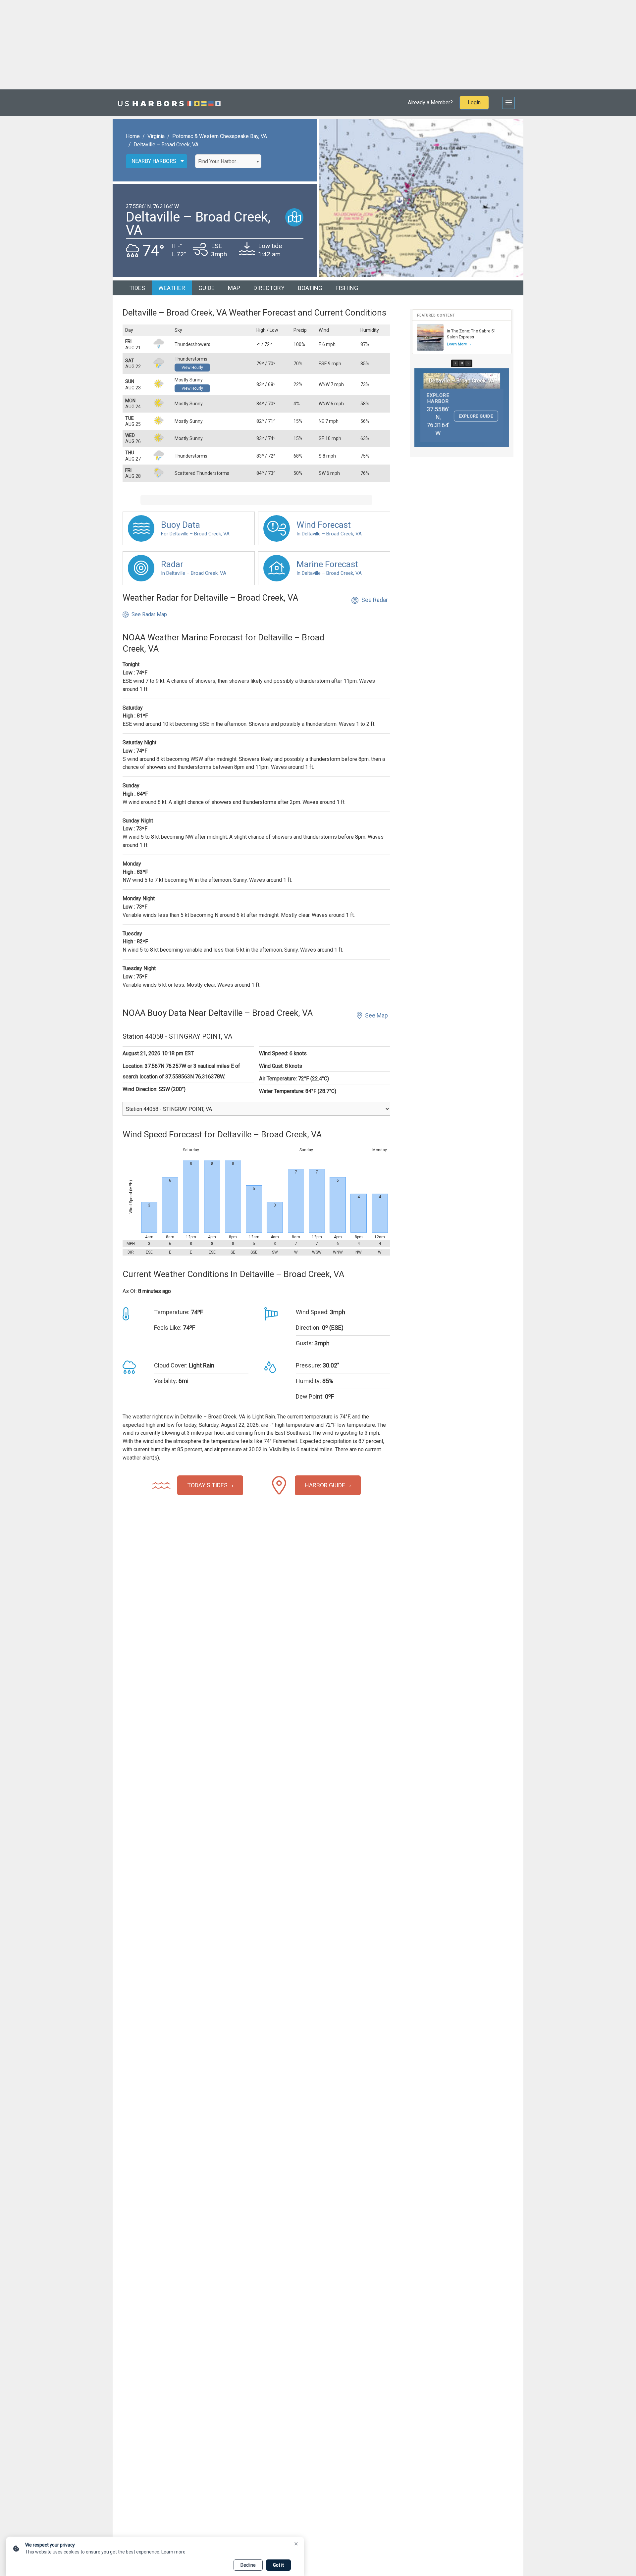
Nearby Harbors (154, 161)
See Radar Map (149, 614)
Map (234, 288)
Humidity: (308, 1381)
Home (133, 136)
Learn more (173, 2552)
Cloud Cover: (171, 1365)
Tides (137, 288)
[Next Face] (468, 363)
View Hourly (192, 368)
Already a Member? (430, 102)
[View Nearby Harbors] (294, 217)
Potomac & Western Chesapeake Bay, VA (220, 136)
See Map (376, 1015)
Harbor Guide (325, 1485)
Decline (248, 2565)
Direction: (308, 1328)
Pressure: (309, 1365)
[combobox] (228, 161)
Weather (172, 288)
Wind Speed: (312, 1312)
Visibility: (166, 1381)
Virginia (156, 136)
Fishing (347, 288)
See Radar (375, 600)
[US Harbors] (169, 103)
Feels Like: (168, 1328)
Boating (310, 288)
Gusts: (304, 1343)
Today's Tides (207, 1485)
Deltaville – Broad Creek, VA (166, 145)
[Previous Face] (455, 363)
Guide (207, 288)
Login (474, 102)
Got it (278, 2565)
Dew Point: (310, 1396)
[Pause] (462, 363)
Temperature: (172, 1312)
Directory (269, 288)
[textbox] (228, 162)
